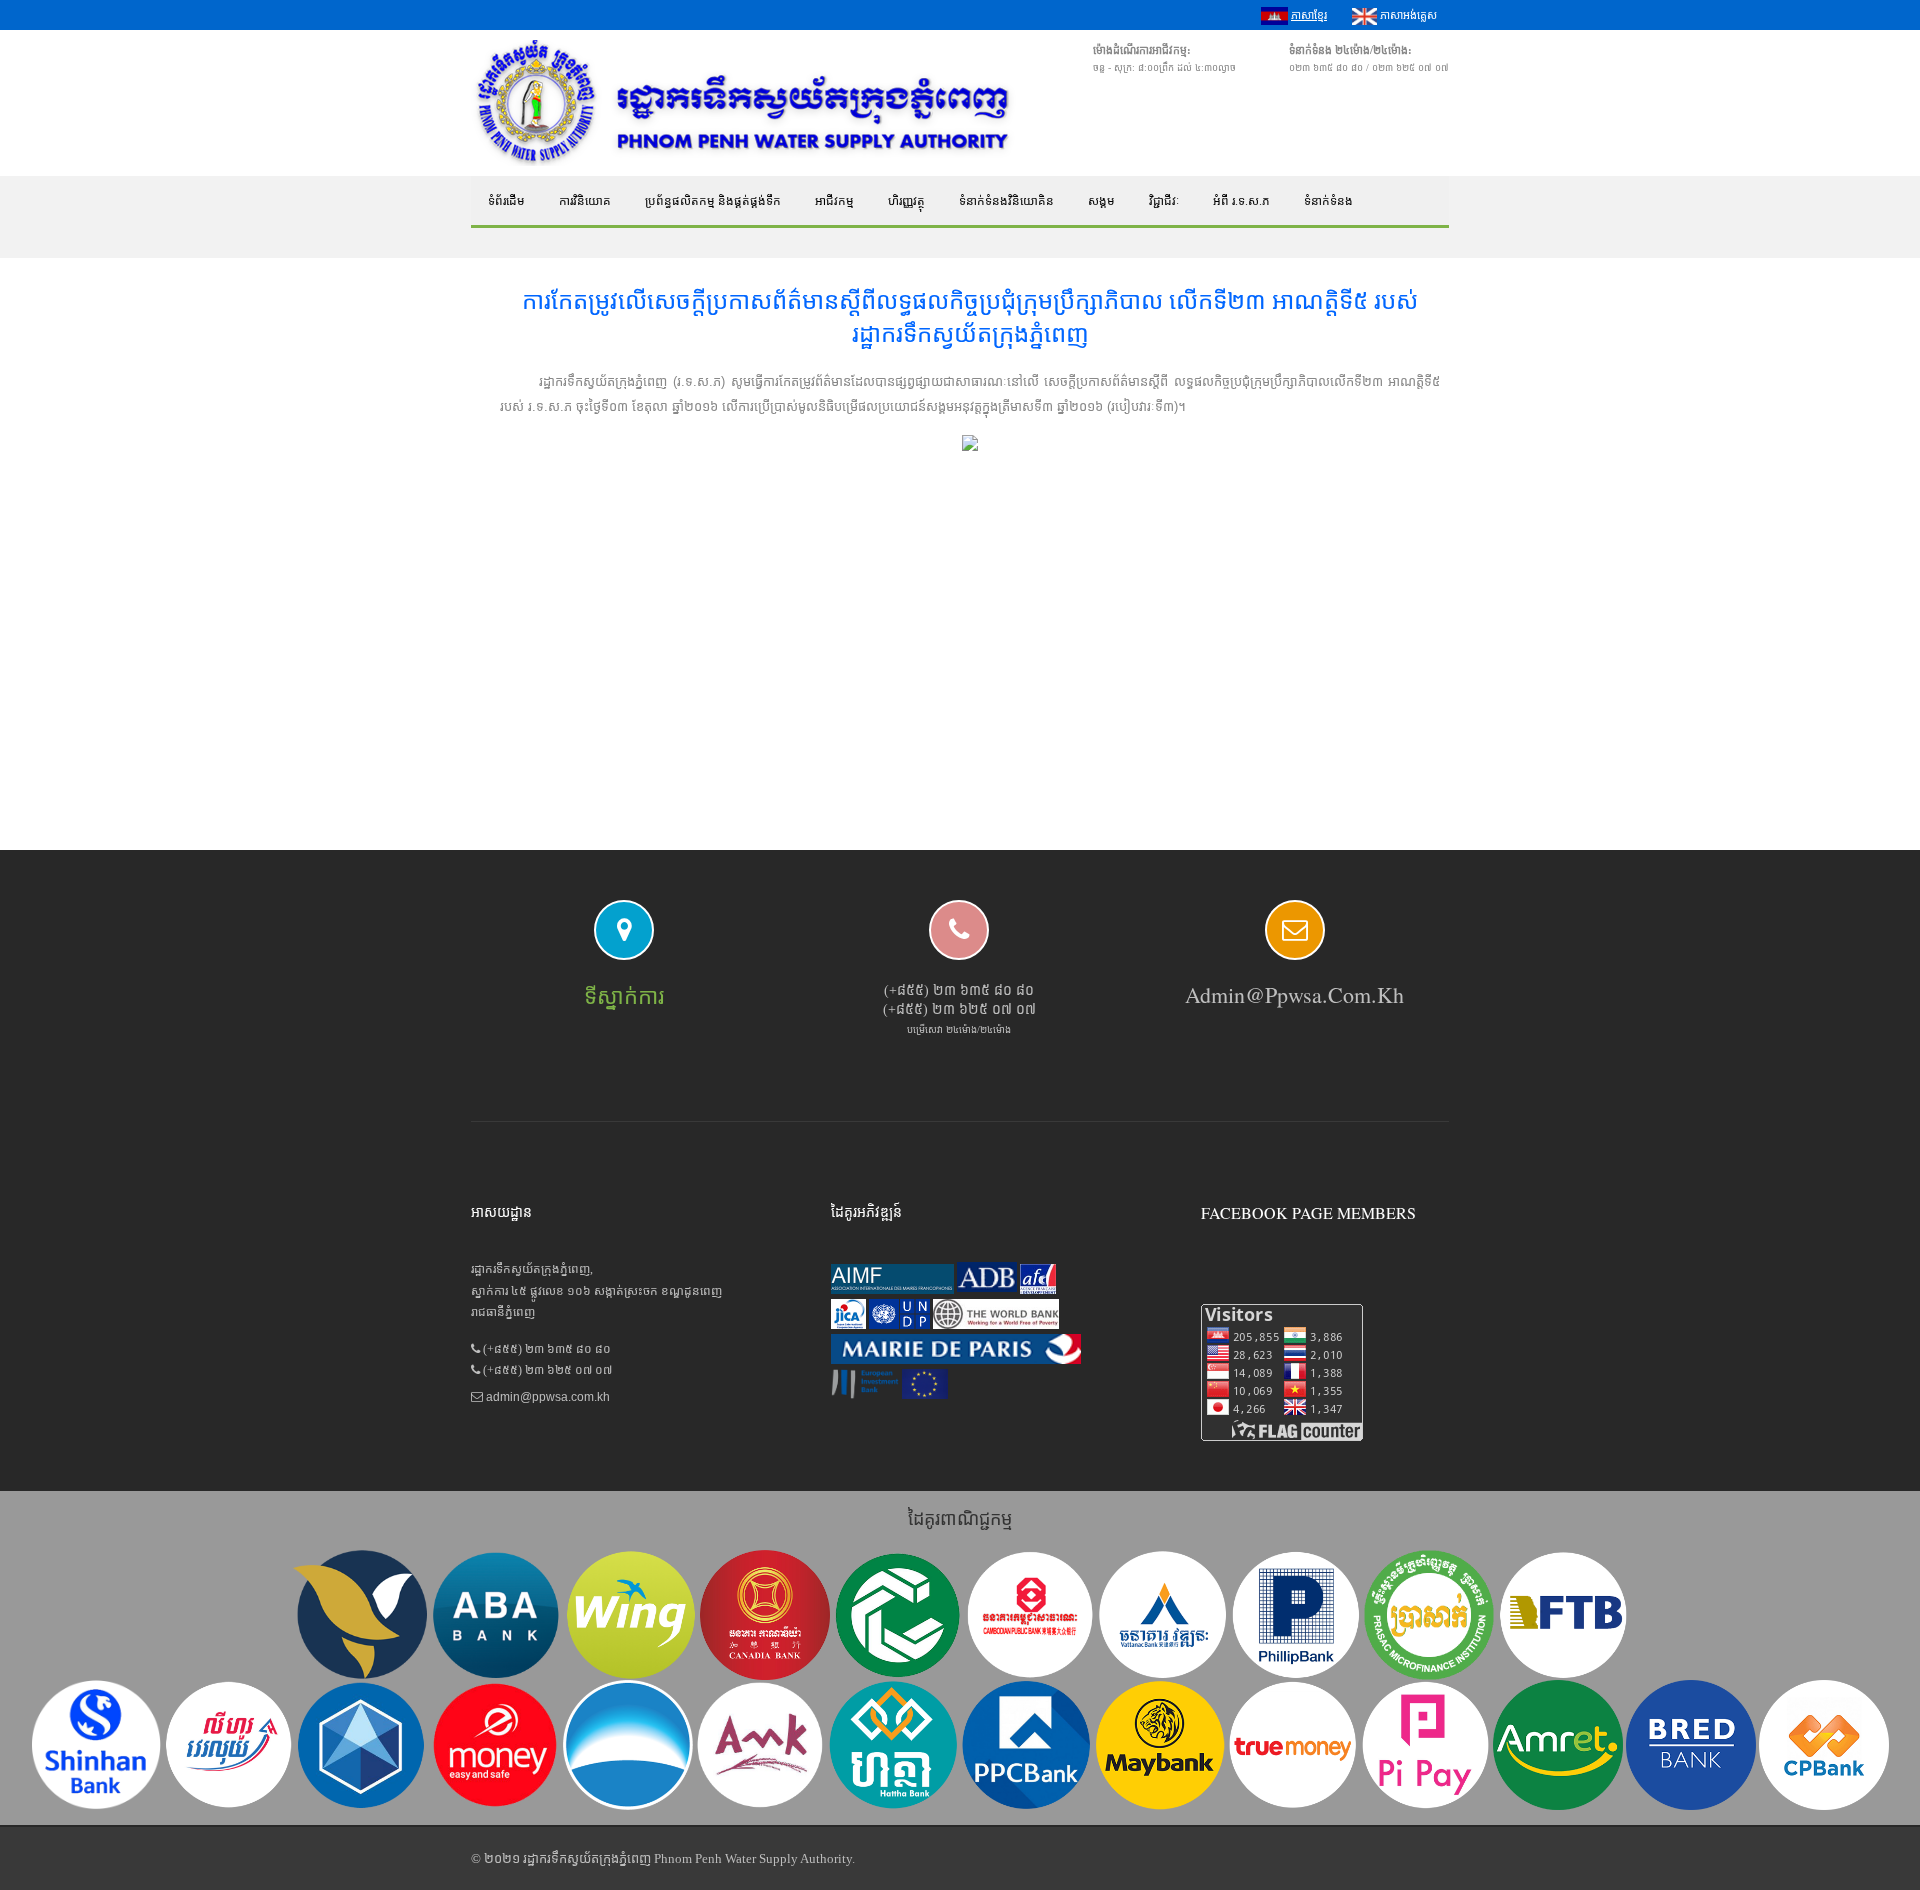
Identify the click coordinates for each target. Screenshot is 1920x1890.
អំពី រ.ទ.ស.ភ (1241, 201)
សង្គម (1101, 201)
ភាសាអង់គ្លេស (1407, 15)
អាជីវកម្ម (834, 201)
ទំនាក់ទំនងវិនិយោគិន (1006, 201)
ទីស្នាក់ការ (624, 996)
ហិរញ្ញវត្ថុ (906, 201)
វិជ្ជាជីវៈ (1164, 201)
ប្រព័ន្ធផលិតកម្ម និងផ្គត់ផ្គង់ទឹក (713, 201)
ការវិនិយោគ (585, 201)
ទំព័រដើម (506, 201)
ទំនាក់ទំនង (1328, 201)
